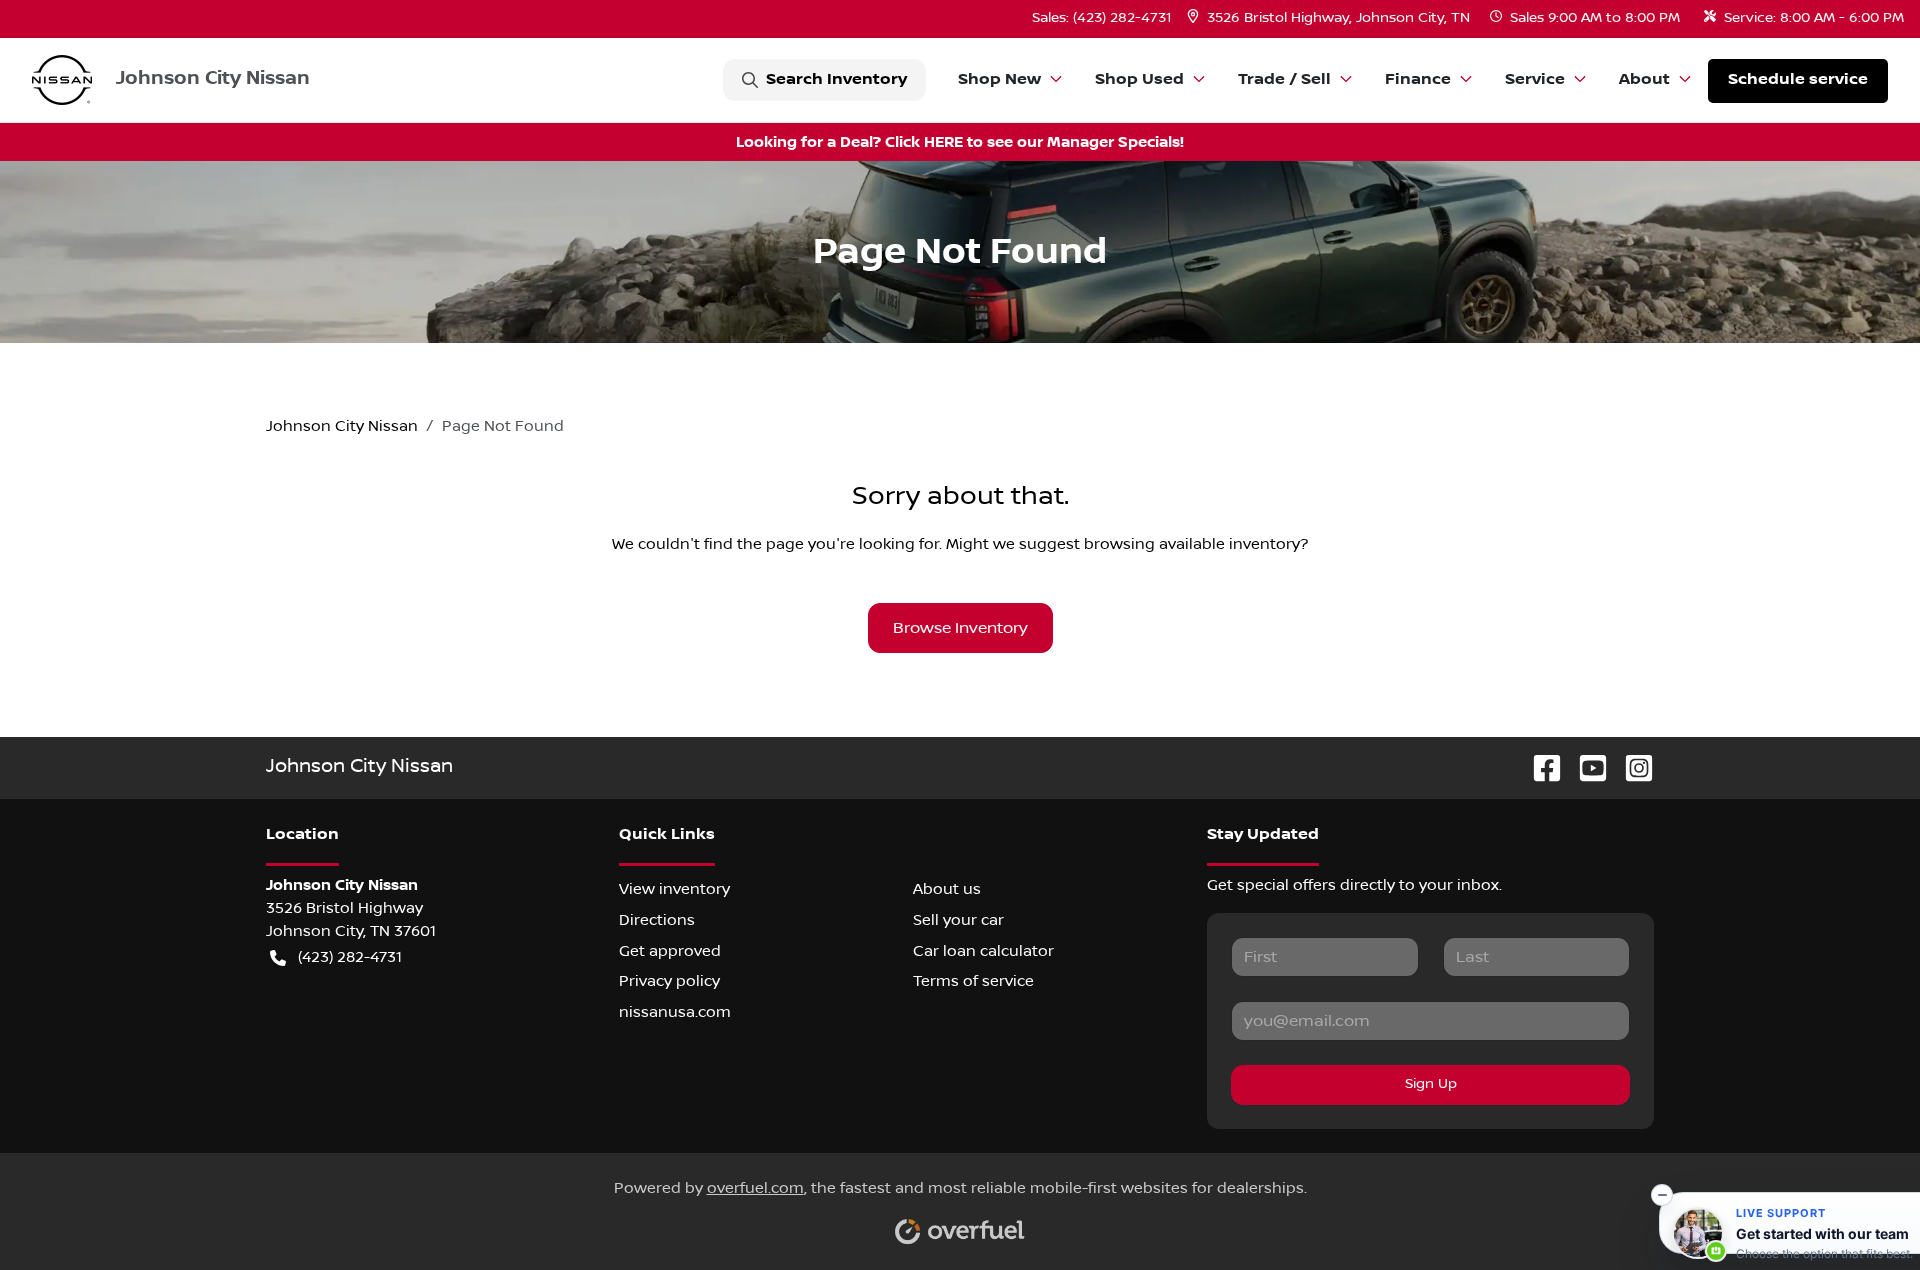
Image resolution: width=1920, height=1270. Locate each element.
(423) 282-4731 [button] (350, 957)
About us (947, 889)
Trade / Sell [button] (1284, 79)
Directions (657, 920)
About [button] (1644, 79)
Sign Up (1431, 1084)
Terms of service (973, 981)
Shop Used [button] (1139, 79)
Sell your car (958, 920)
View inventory (674, 889)
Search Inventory (836, 79)
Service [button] (1535, 79)
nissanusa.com (675, 1012)
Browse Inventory (960, 628)
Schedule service (1798, 79)
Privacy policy (669, 981)
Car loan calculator (983, 951)
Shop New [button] (999, 79)
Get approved (670, 951)
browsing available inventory (1192, 544)
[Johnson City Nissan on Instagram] (1631, 767)
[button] (1330, 18)
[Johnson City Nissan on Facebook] (1539, 767)
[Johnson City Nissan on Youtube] (1585, 767)
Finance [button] (1418, 79)
